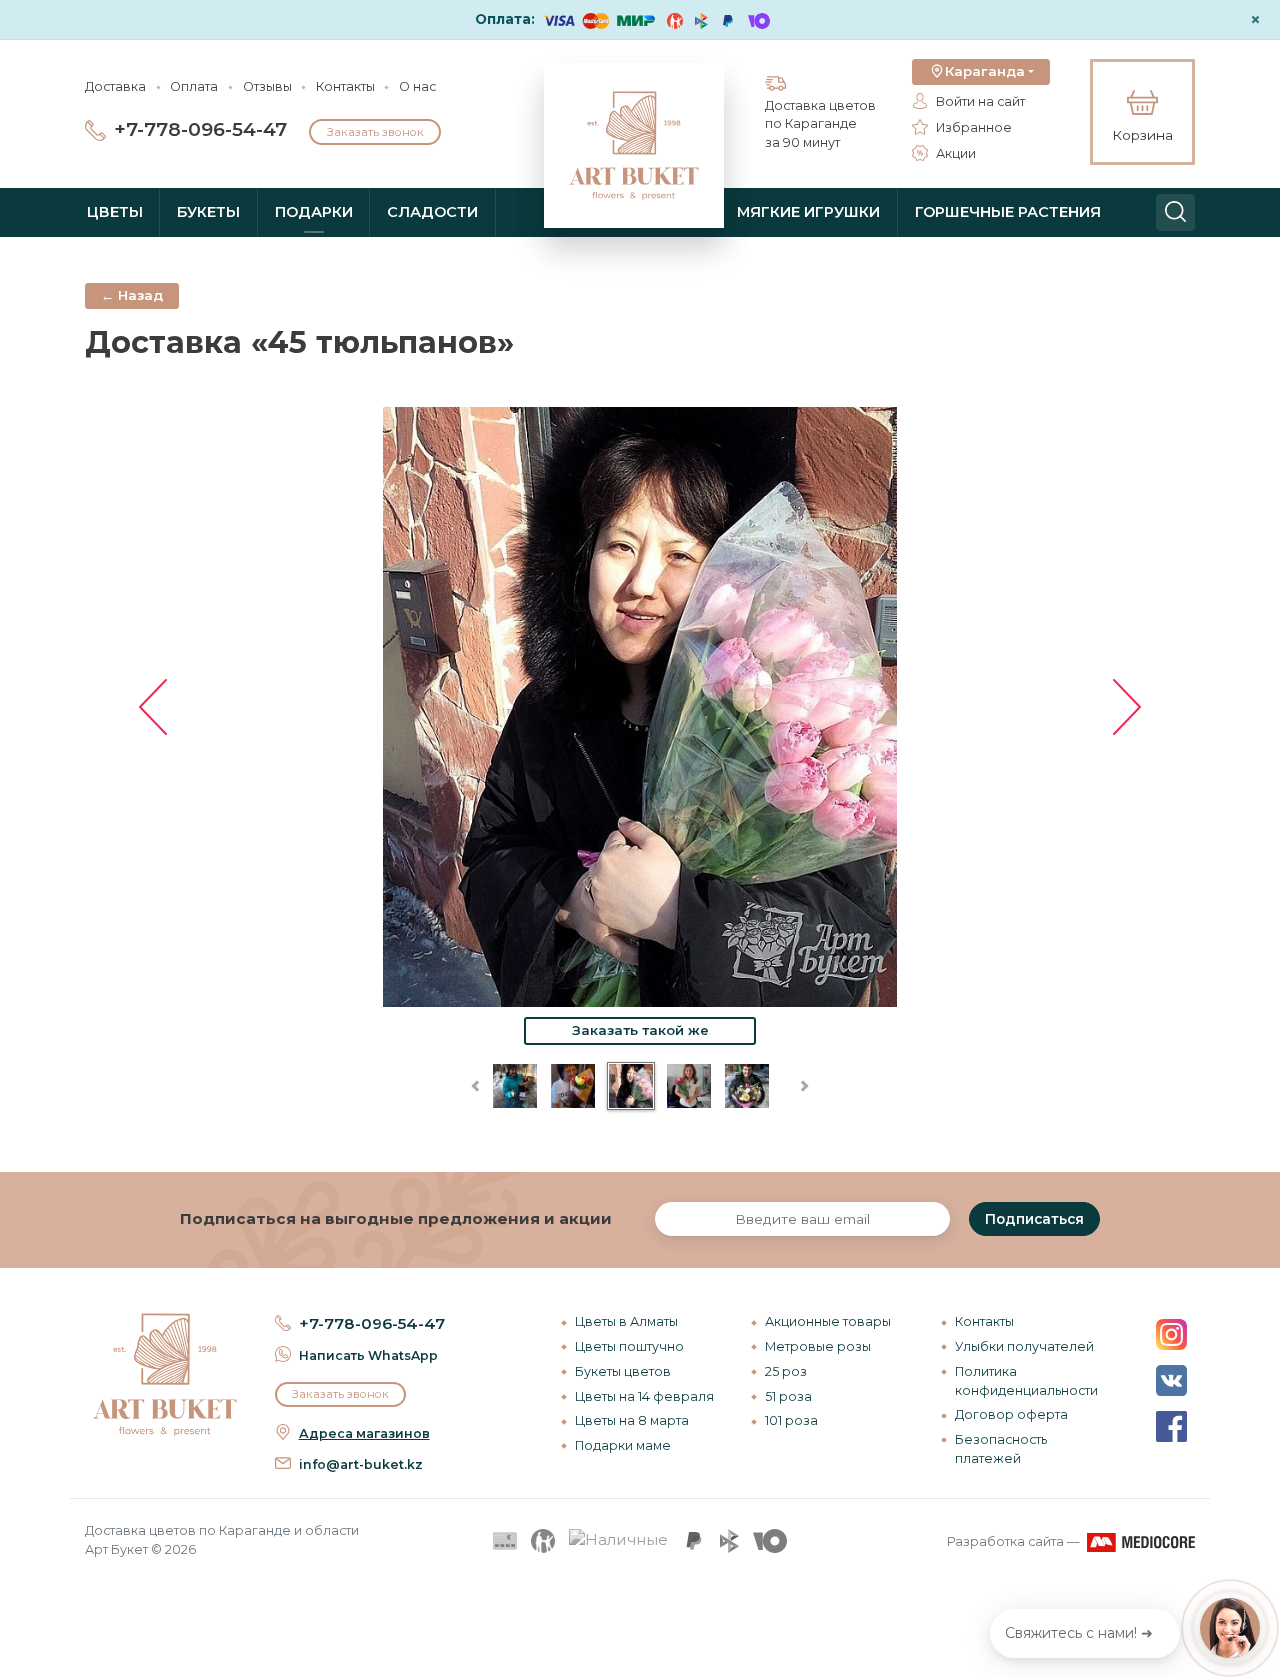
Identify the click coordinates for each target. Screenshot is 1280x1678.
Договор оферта (1011, 1414)
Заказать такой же (640, 1030)
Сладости (432, 212)
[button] (981, 72)
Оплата (194, 86)
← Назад (132, 295)
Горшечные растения (1008, 212)
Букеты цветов (623, 1371)
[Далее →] (640, 705)
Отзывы (267, 86)
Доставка (115, 86)
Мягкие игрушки (808, 212)
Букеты (208, 212)
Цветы (115, 212)
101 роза (791, 1420)
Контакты (345, 86)
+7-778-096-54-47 (200, 129)
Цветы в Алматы (626, 1321)
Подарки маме (623, 1445)
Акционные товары (828, 1321)
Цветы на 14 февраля (644, 1396)
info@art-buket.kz (361, 1464)
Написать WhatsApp (368, 1355)
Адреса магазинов (364, 1433)
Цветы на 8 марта (632, 1420)
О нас (417, 86)
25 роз (786, 1371)
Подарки (314, 212)
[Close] (1257, 1549)
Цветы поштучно (629, 1346)
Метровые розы (818, 1346)
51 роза (788, 1396)
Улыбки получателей (1024, 1346)
